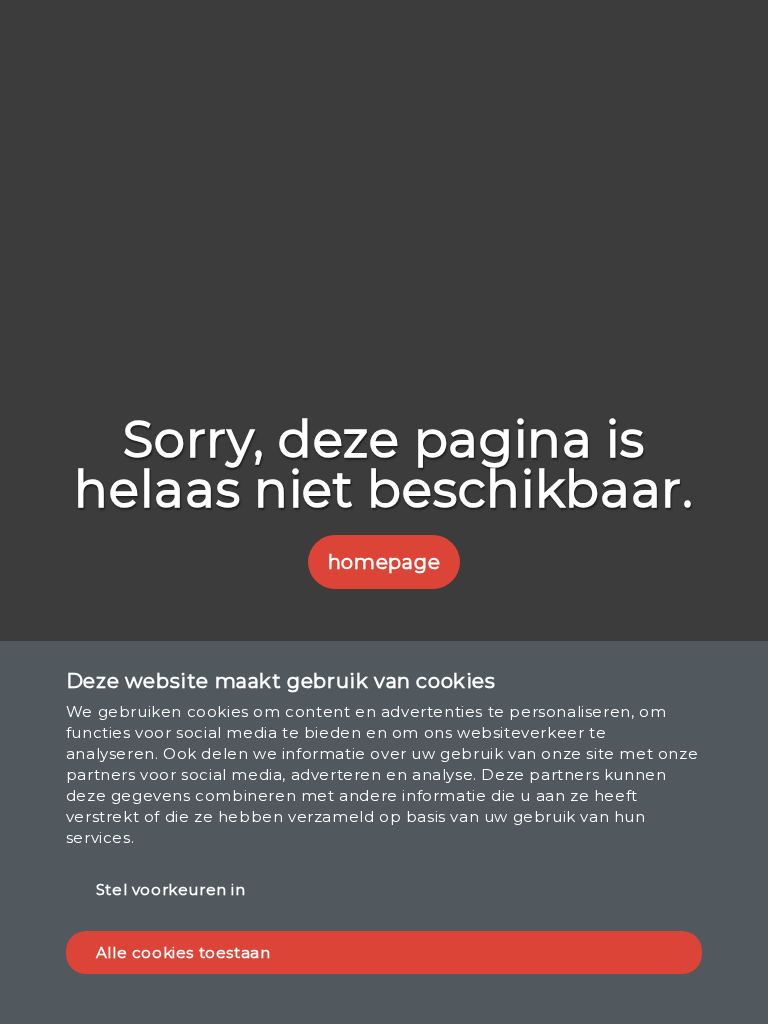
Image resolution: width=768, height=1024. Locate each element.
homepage (384, 562)
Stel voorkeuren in (171, 889)
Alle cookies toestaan (183, 952)
